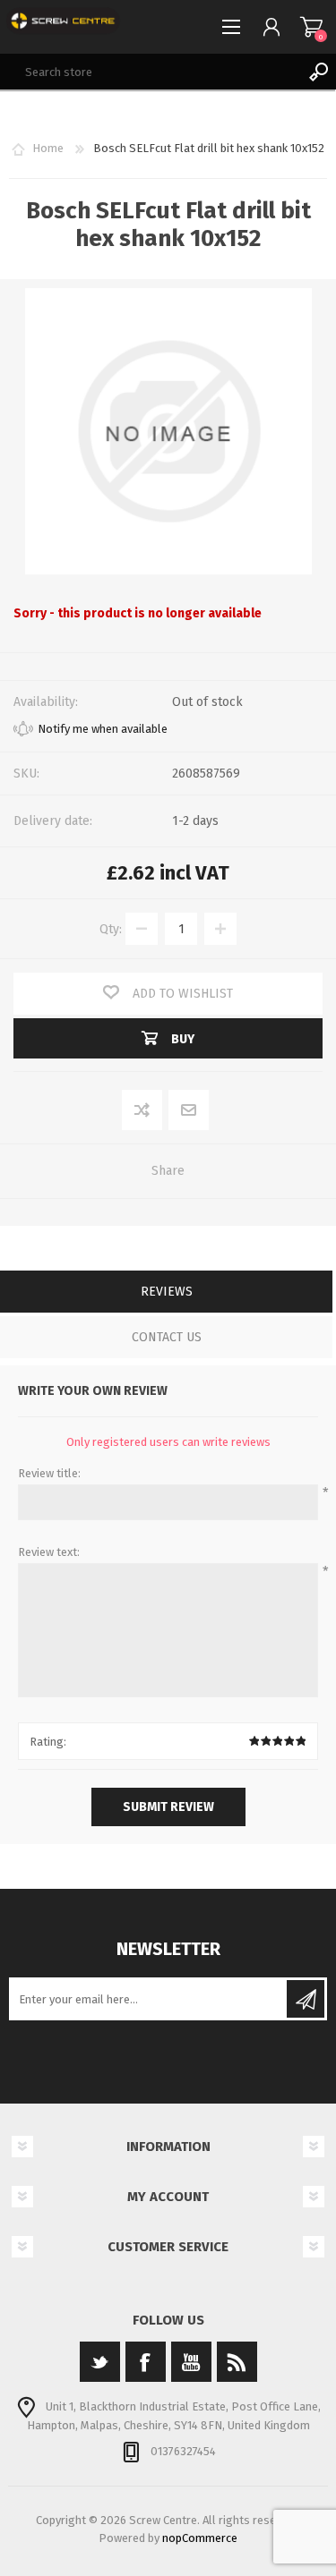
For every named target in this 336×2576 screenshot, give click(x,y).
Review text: (49, 1552)
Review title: (49, 1473)
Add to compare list (143, 1111)
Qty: (111, 929)
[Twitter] (100, 2362)
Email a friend (188, 1111)
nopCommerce (200, 2538)
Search (318, 72)
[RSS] (237, 2362)
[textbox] (150, 72)
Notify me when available (103, 729)
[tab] (166, 1293)
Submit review (168, 1807)
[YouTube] (191, 2362)
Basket (311, 27)
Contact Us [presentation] (167, 1337)
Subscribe (306, 1999)
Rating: (48, 1742)
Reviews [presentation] (167, 1292)
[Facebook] (146, 2362)
